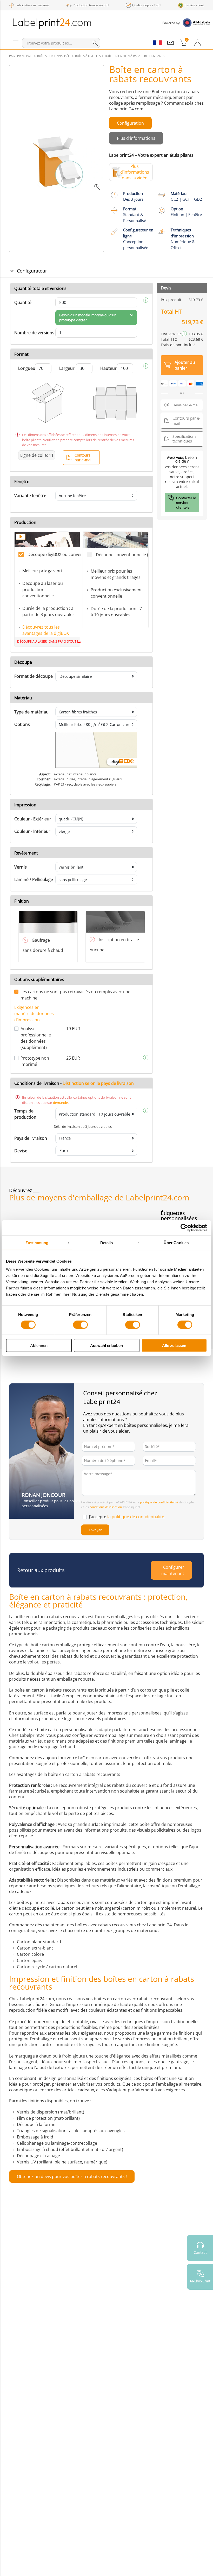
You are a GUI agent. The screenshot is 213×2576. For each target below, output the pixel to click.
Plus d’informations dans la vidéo (135, 172)
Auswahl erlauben (106, 1346)
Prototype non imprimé (35, 1061)
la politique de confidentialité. (136, 1517)
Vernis (21, 867)
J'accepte (127, 1517)
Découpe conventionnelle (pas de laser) (122, 555)
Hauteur (108, 368)
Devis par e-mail (186, 405)
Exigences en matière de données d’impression (34, 1014)
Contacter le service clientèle (186, 503)
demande (60, 1103)
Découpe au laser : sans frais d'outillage (48, 641)
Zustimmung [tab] (37, 1242)
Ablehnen (39, 1346)
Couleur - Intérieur (32, 831)
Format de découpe (34, 676)
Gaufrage (41, 940)
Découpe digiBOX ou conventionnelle (54, 554)
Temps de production (25, 1114)
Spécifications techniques (184, 439)
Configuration (130, 123)
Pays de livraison (31, 1138)
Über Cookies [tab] (176, 1242)
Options (22, 724)
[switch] (80, 1325)
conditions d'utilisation (106, 1507)
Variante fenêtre (30, 496)
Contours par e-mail (84, 457)
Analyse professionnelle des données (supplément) (36, 1038)
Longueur (28, 368)
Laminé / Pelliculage (34, 879)
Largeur (67, 368)
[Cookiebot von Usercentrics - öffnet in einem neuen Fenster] (184, 1227)
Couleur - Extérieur (33, 819)
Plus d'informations (136, 138)
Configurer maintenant (173, 1570)
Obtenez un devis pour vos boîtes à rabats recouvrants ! (72, 2176)
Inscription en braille (119, 940)
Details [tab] (107, 1242)
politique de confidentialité (159, 1502)
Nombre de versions (34, 333)
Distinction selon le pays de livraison (98, 1083)
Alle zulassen (174, 1346)
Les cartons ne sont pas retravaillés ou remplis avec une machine (75, 995)
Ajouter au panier (185, 365)
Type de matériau (31, 712)
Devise (21, 1151)
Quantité (23, 302)
